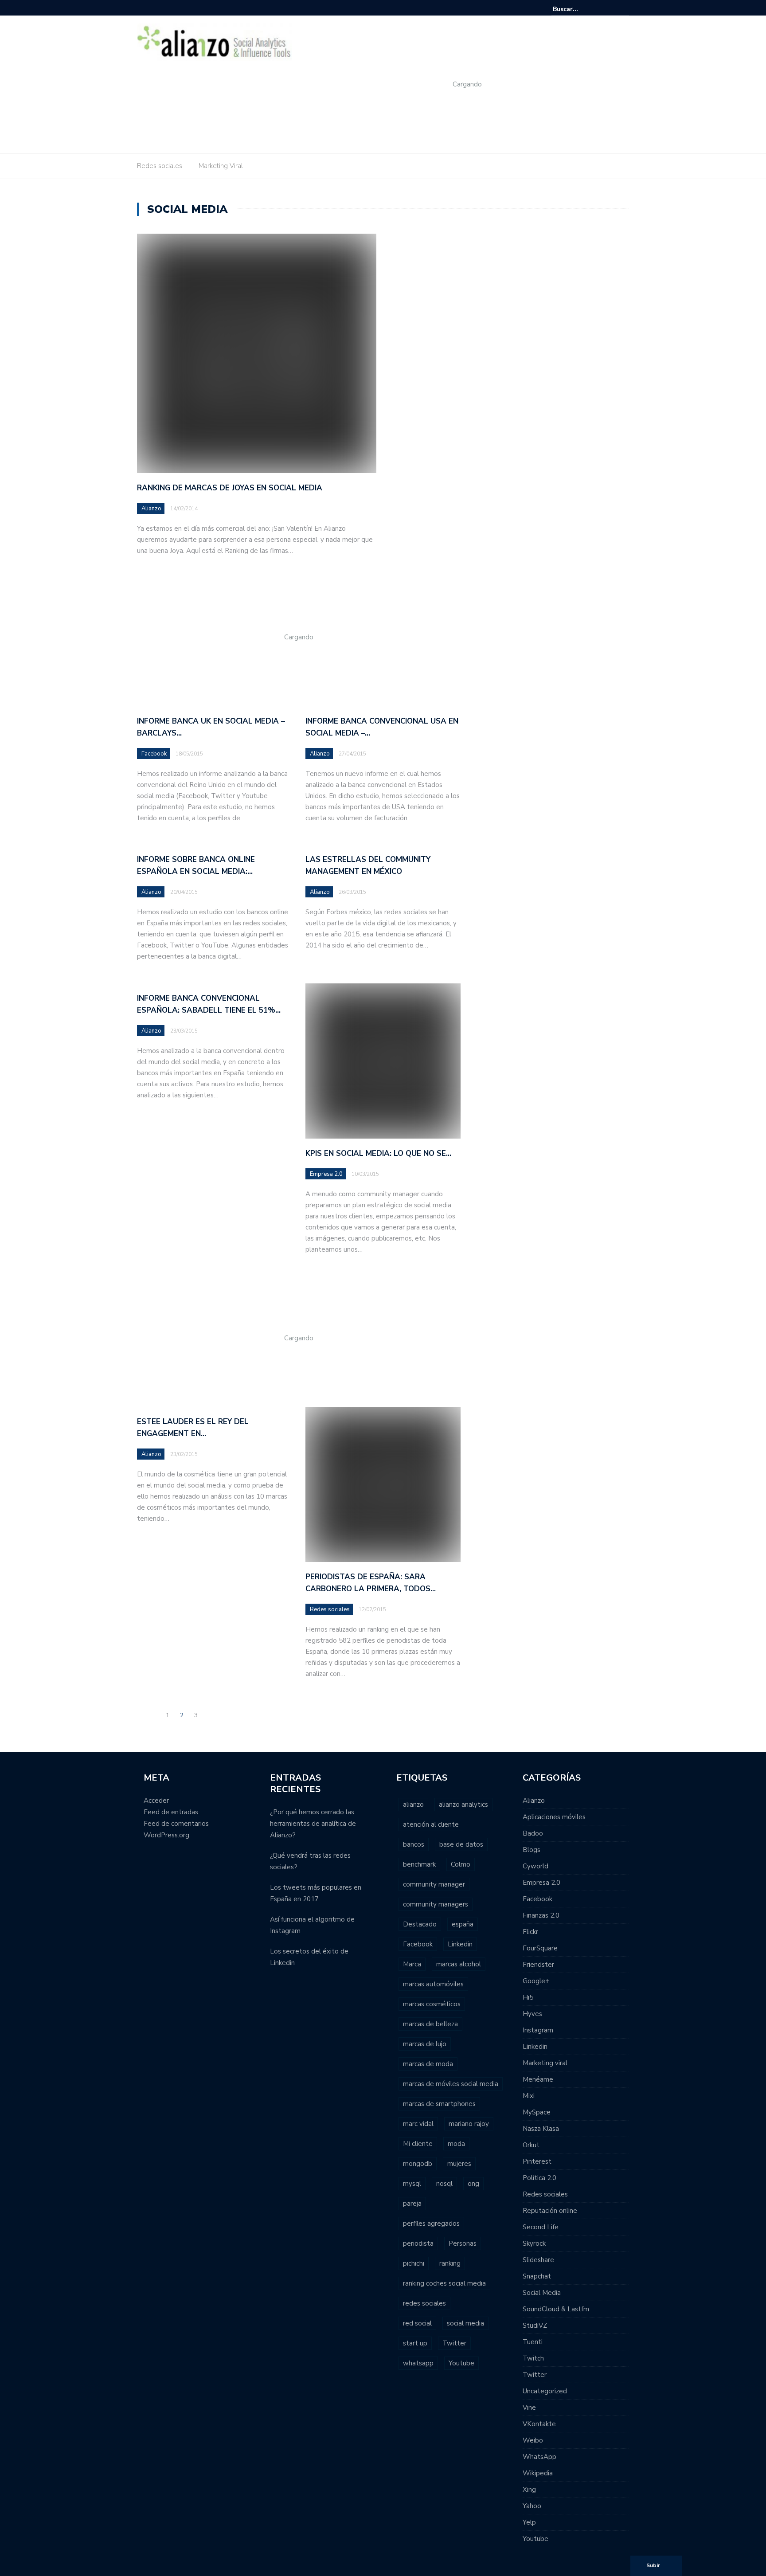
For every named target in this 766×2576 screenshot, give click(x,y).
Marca (412, 1964)
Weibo (533, 2440)
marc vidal (418, 2124)
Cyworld (535, 1866)
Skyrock (534, 2243)
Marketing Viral (221, 166)
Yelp (529, 2522)
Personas (463, 2243)
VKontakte (539, 2424)
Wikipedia (538, 2473)
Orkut (531, 2145)
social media (465, 2323)
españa (463, 1924)
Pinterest (537, 2161)
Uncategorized (545, 2391)
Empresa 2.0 (326, 1174)
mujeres (459, 2164)
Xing (529, 2490)
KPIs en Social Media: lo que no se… (378, 1153)
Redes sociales (160, 166)
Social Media (542, 2293)
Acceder (156, 1801)
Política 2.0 (539, 2178)
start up (415, 2343)
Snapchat (537, 2276)
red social (417, 2323)
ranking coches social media (444, 2283)
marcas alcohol (459, 1964)
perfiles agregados (431, 2224)
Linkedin (460, 1944)
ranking (450, 2263)
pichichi (414, 2263)
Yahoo (532, 2506)
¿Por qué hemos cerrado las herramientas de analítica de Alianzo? (313, 1824)
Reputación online (550, 2211)
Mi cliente (418, 2144)
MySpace (537, 2112)
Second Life (541, 2227)
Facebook (154, 754)
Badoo (533, 1833)
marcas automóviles (433, 1984)
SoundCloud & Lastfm (556, 2309)
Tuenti (533, 2342)
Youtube (461, 2363)
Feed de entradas (171, 1812)
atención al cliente (431, 1824)
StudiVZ (535, 2325)
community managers (436, 1904)
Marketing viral (545, 2063)
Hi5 (528, 1997)
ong (473, 2184)
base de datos (461, 1844)
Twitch (533, 2358)
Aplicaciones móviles (554, 1817)
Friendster (538, 1965)
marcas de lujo (425, 2044)
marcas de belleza (430, 2024)
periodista (418, 2243)
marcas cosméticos (432, 2004)
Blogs (532, 1850)
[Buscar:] (580, 9)
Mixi (529, 2096)
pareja (412, 2204)
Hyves (532, 2014)
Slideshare (538, 2260)
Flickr (530, 1932)
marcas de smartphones (439, 2104)
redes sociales (424, 2303)
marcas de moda (428, 2064)
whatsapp (418, 2363)
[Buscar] (623, 9)
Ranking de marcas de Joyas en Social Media (230, 488)
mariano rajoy (469, 2124)
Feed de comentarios (176, 1824)
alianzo (413, 1805)
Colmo (461, 1864)
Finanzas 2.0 (541, 1915)
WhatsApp (539, 2457)
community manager (434, 1884)
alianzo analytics (463, 1805)
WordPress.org (166, 1835)
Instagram (538, 2030)
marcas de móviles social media (451, 2084)
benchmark (419, 1864)
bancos (414, 1844)
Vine (529, 2408)
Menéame (538, 2079)
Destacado (420, 1924)
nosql (444, 2184)
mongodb (418, 2164)
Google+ (536, 1981)
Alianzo (151, 509)
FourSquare (540, 1948)
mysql (412, 2184)
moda (456, 2144)
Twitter (454, 2343)
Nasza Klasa (541, 2129)
